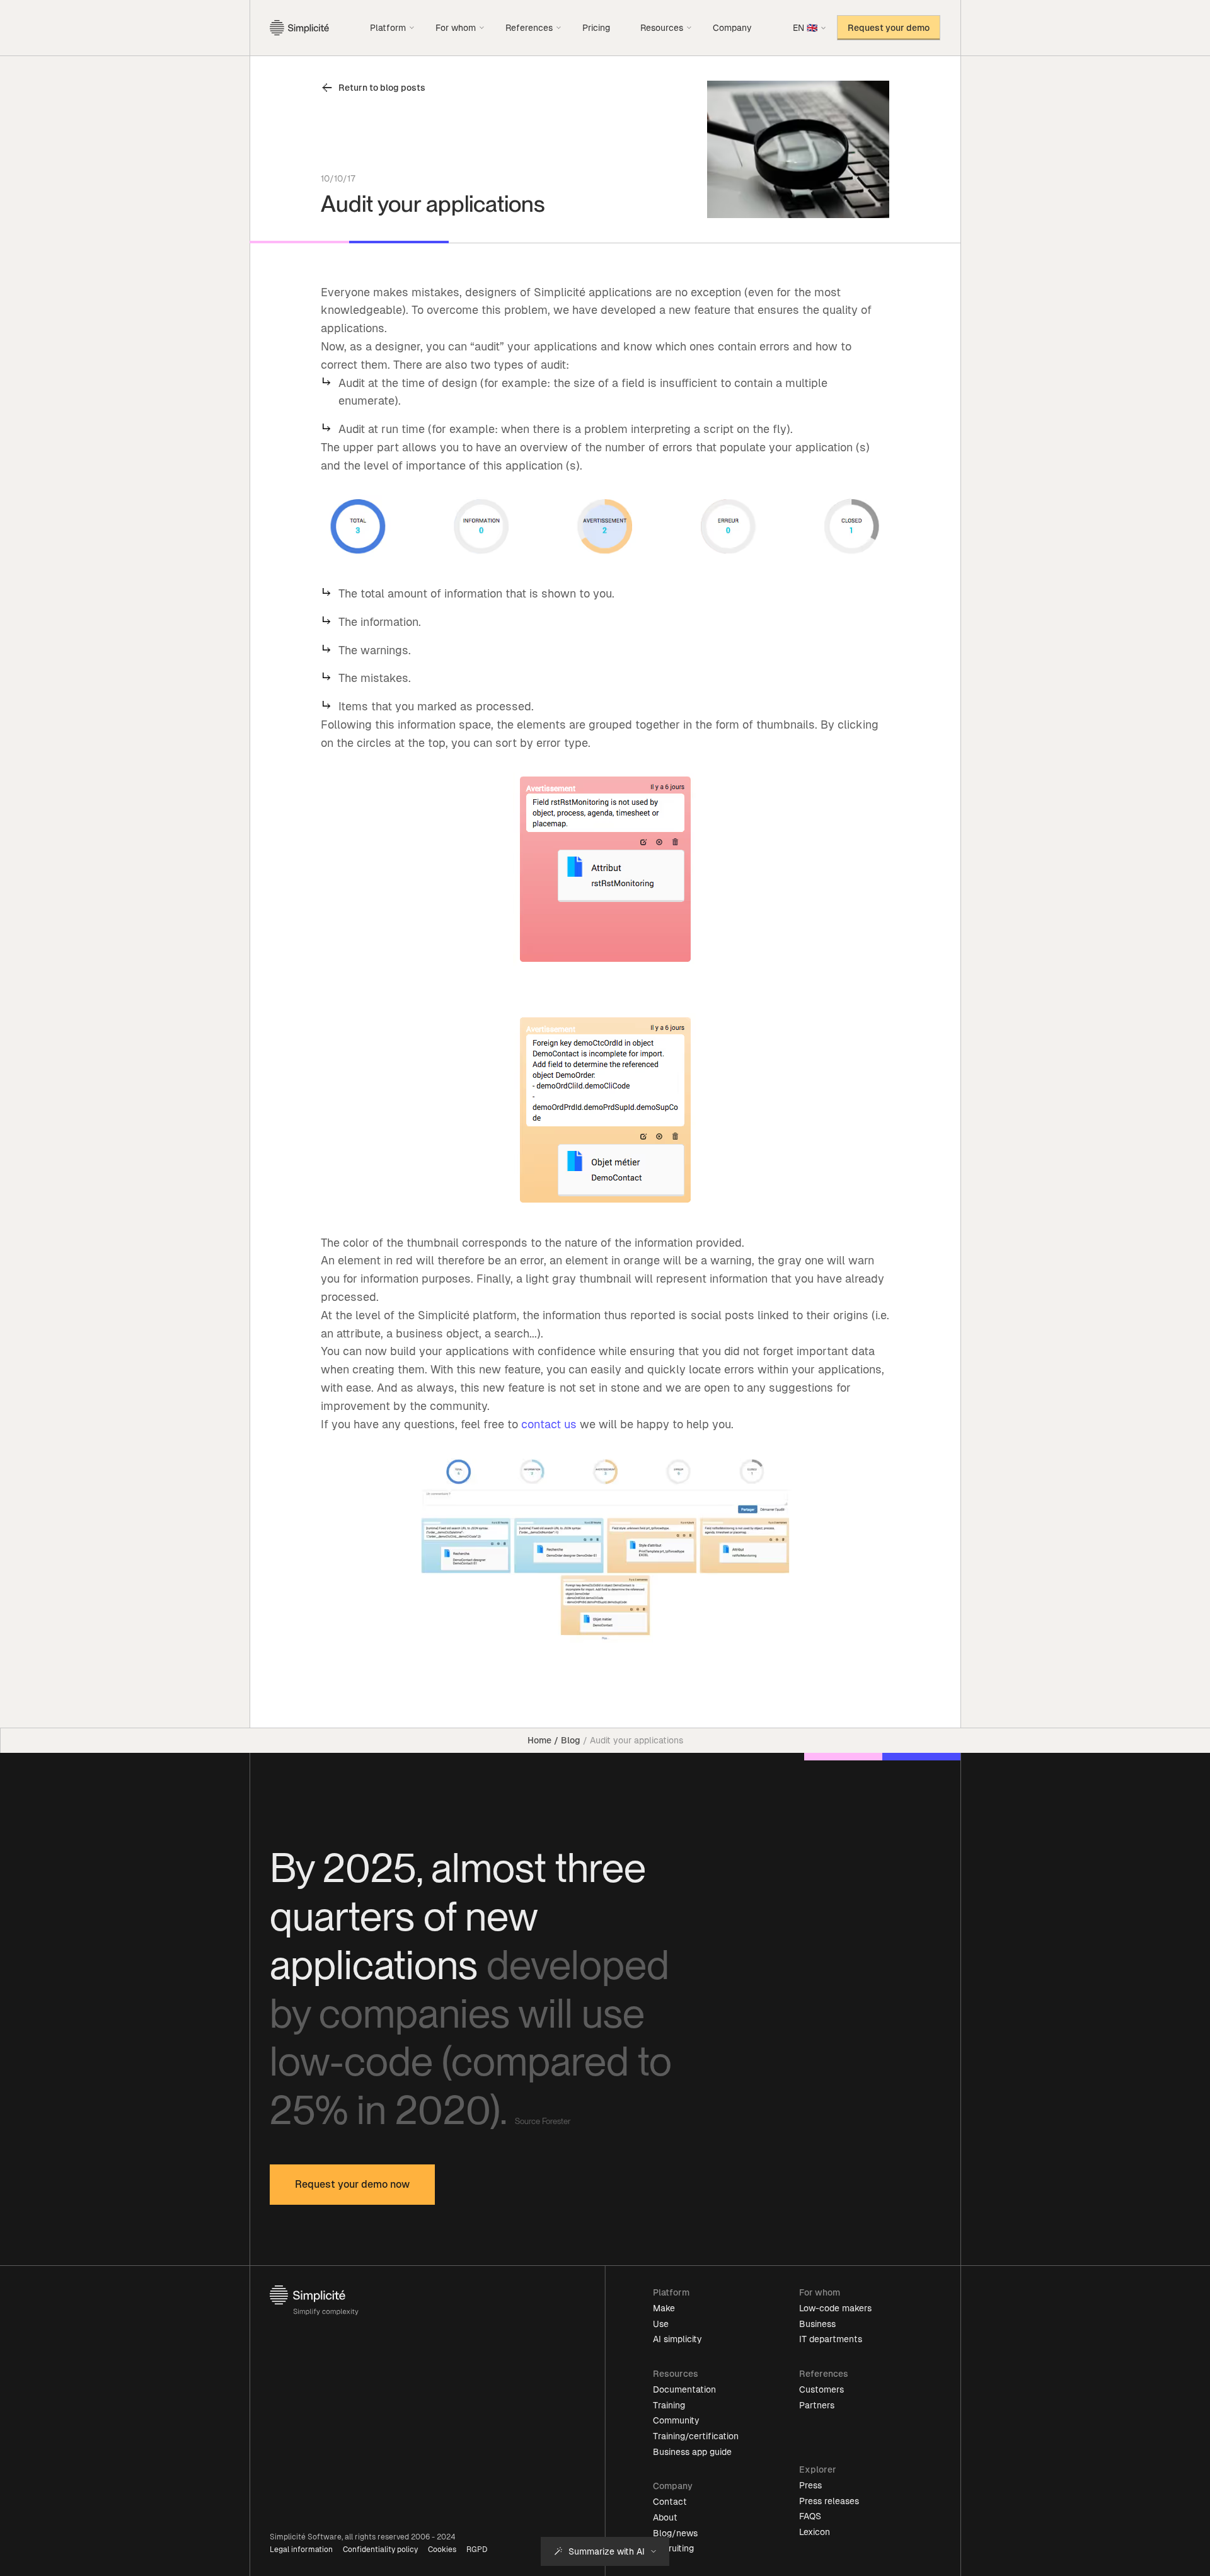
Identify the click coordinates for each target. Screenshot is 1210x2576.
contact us (549, 1424)
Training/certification (696, 2436)
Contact (670, 2502)
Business (817, 2324)
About (665, 2517)
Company (732, 28)
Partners (817, 2405)
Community (676, 2420)
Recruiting (673, 2548)
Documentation (684, 2389)
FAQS (810, 2516)
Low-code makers (835, 2308)
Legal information (301, 2550)
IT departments (831, 2339)
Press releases (829, 2501)
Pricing (596, 28)
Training (669, 2405)
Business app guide (692, 2452)
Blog (571, 1740)
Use (661, 2324)
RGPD (477, 2550)
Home (539, 1740)
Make (664, 2308)
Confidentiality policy (380, 2550)
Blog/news (675, 2533)
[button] (393, 28)
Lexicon (815, 2532)
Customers (821, 2389)
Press (810, 2485)
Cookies (442, 2550)
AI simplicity (677, 2339)
